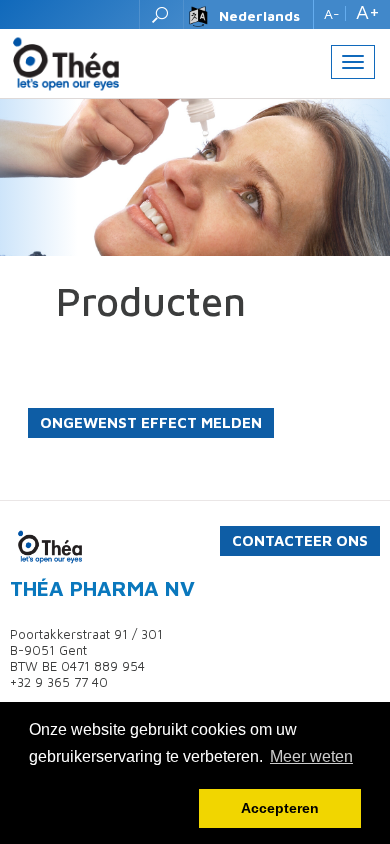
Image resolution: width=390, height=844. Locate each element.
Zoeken (161, 14)
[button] (110, 809)
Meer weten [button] (311, 756)
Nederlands (259, 16)
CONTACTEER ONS (300, 540)
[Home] (66, 62)
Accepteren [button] (280, 808)
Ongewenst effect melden (151, 422)
